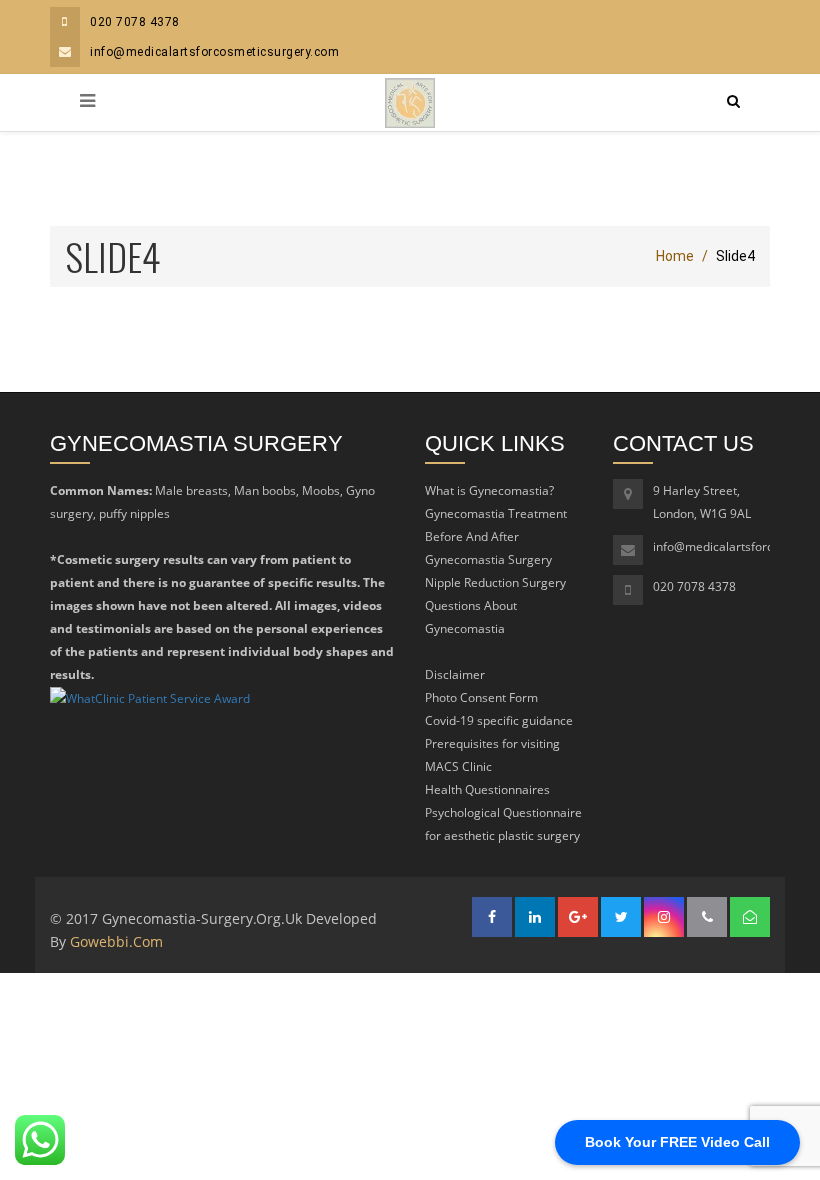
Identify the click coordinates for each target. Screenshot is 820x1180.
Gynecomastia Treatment (496, 513)
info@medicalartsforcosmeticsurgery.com (214, 52)
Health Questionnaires (487, 789)
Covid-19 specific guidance (499, 720)
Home (675, 256)
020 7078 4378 (135, 22)
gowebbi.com (116, 941)
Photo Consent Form (481, 697)
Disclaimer (455, 674)
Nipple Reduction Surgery (495, 582)
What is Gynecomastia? (489, 490)
